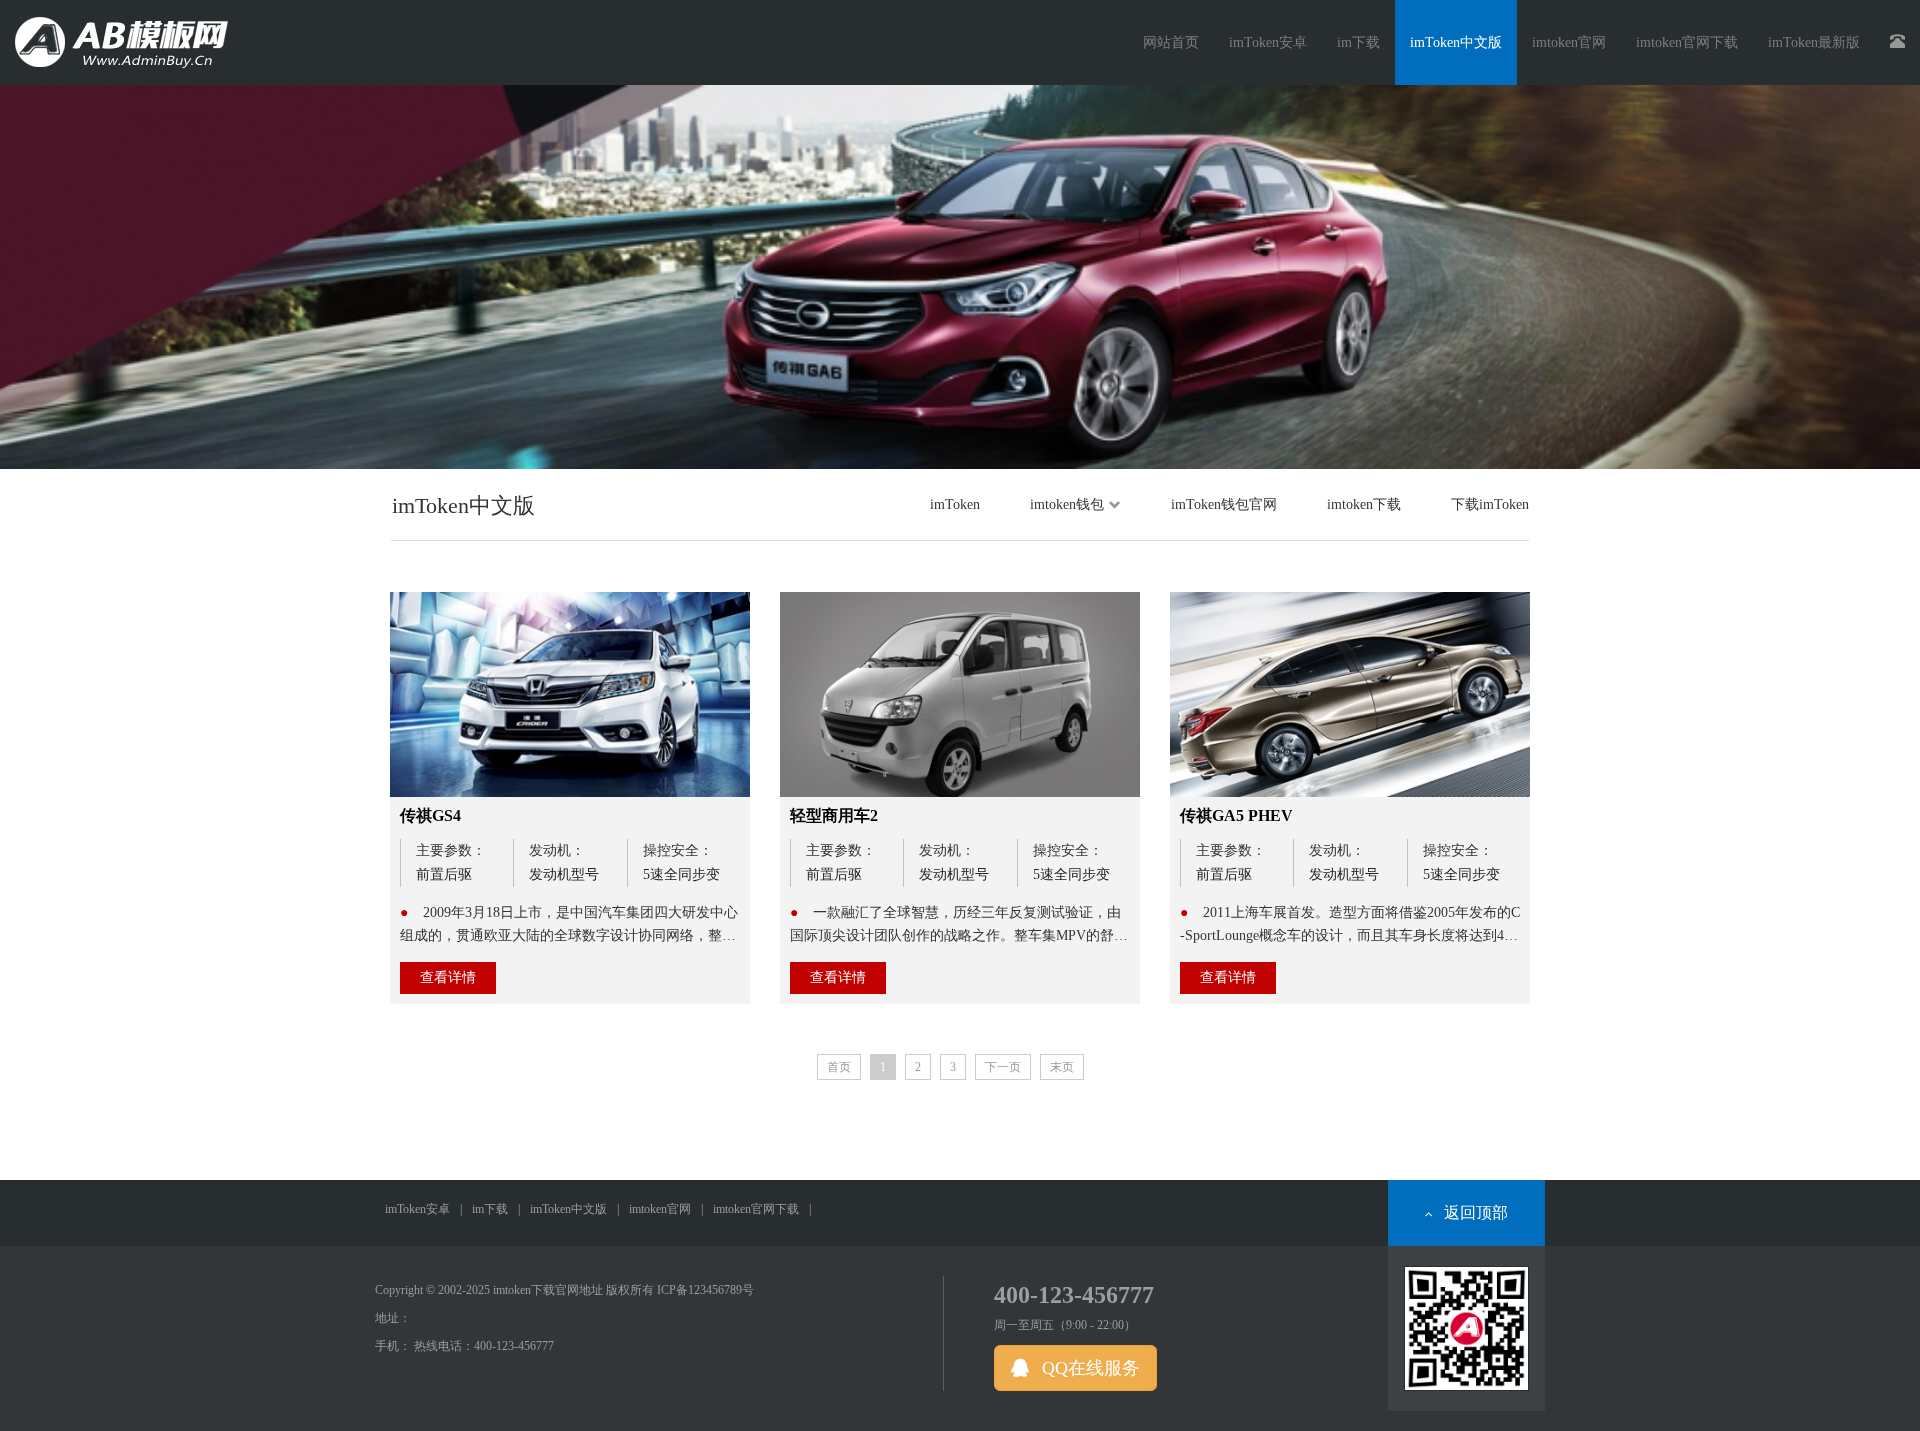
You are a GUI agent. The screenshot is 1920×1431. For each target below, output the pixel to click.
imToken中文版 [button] (1456, 42)
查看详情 (448, 977)
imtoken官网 (660, 1209)
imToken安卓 (417, 1209)
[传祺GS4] (570, 694)
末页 (1062, 1067)
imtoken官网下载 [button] (1687, 42)
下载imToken (1490, 504)
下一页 (1003, 1067)
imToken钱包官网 (1224, 504)
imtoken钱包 (1067, 504)
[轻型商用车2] (960, 694)
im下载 (490, 1209)
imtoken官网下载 (756, 1209)
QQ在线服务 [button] (1088, 1368)
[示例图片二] (960, 277)
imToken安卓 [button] (1268, 42)
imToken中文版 (568, 1209)
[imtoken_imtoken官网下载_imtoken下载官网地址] (129, 34)
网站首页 (1171, 42)
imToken (955, 504)
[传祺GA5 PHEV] (1350, 694)
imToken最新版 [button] (1814, 42)
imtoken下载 (1364, 504)
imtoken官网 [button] (1569, 42)
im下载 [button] (1358, 42)
